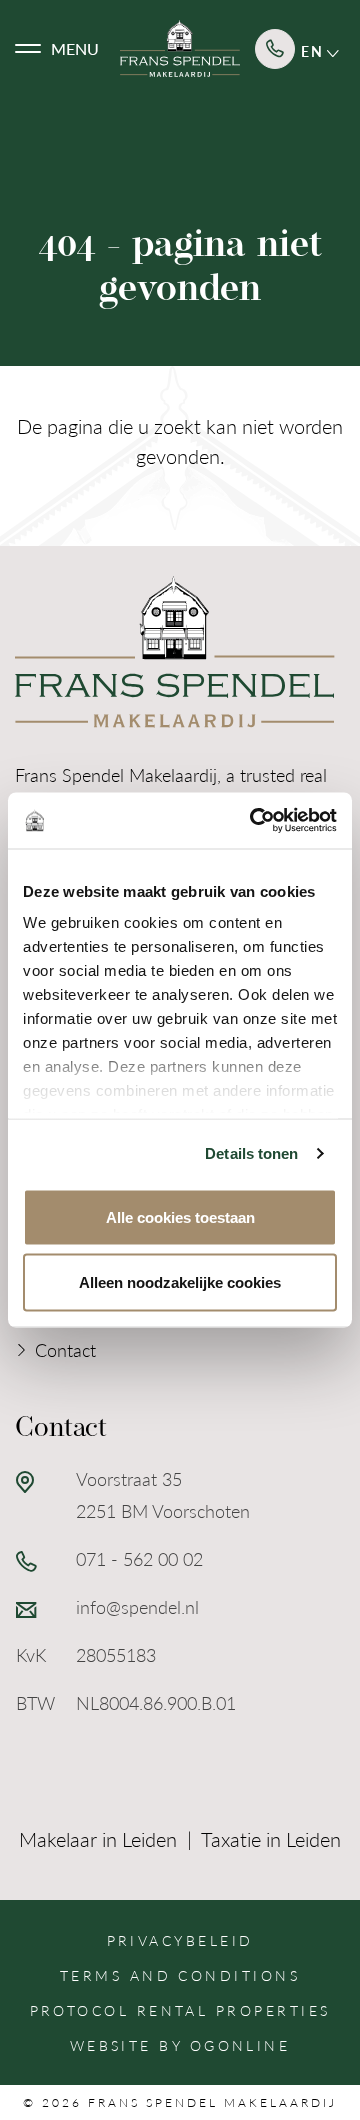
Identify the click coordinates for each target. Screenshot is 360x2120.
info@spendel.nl (137, 1606)
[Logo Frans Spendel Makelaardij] (180, 48)
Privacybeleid (180, 1940)
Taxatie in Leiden (271, 1839)
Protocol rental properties (180, 2010)
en (314, 51)
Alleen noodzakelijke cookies (180, 1282)
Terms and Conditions (180, 1975)
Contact (65, 1349)
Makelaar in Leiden (98, 1839)
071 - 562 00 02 (139, 1558)
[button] (57, 49)
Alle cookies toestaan (180, 1216)
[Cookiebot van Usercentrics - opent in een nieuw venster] (254, 821)
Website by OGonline (180, 2045)
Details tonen (251, 1153)
